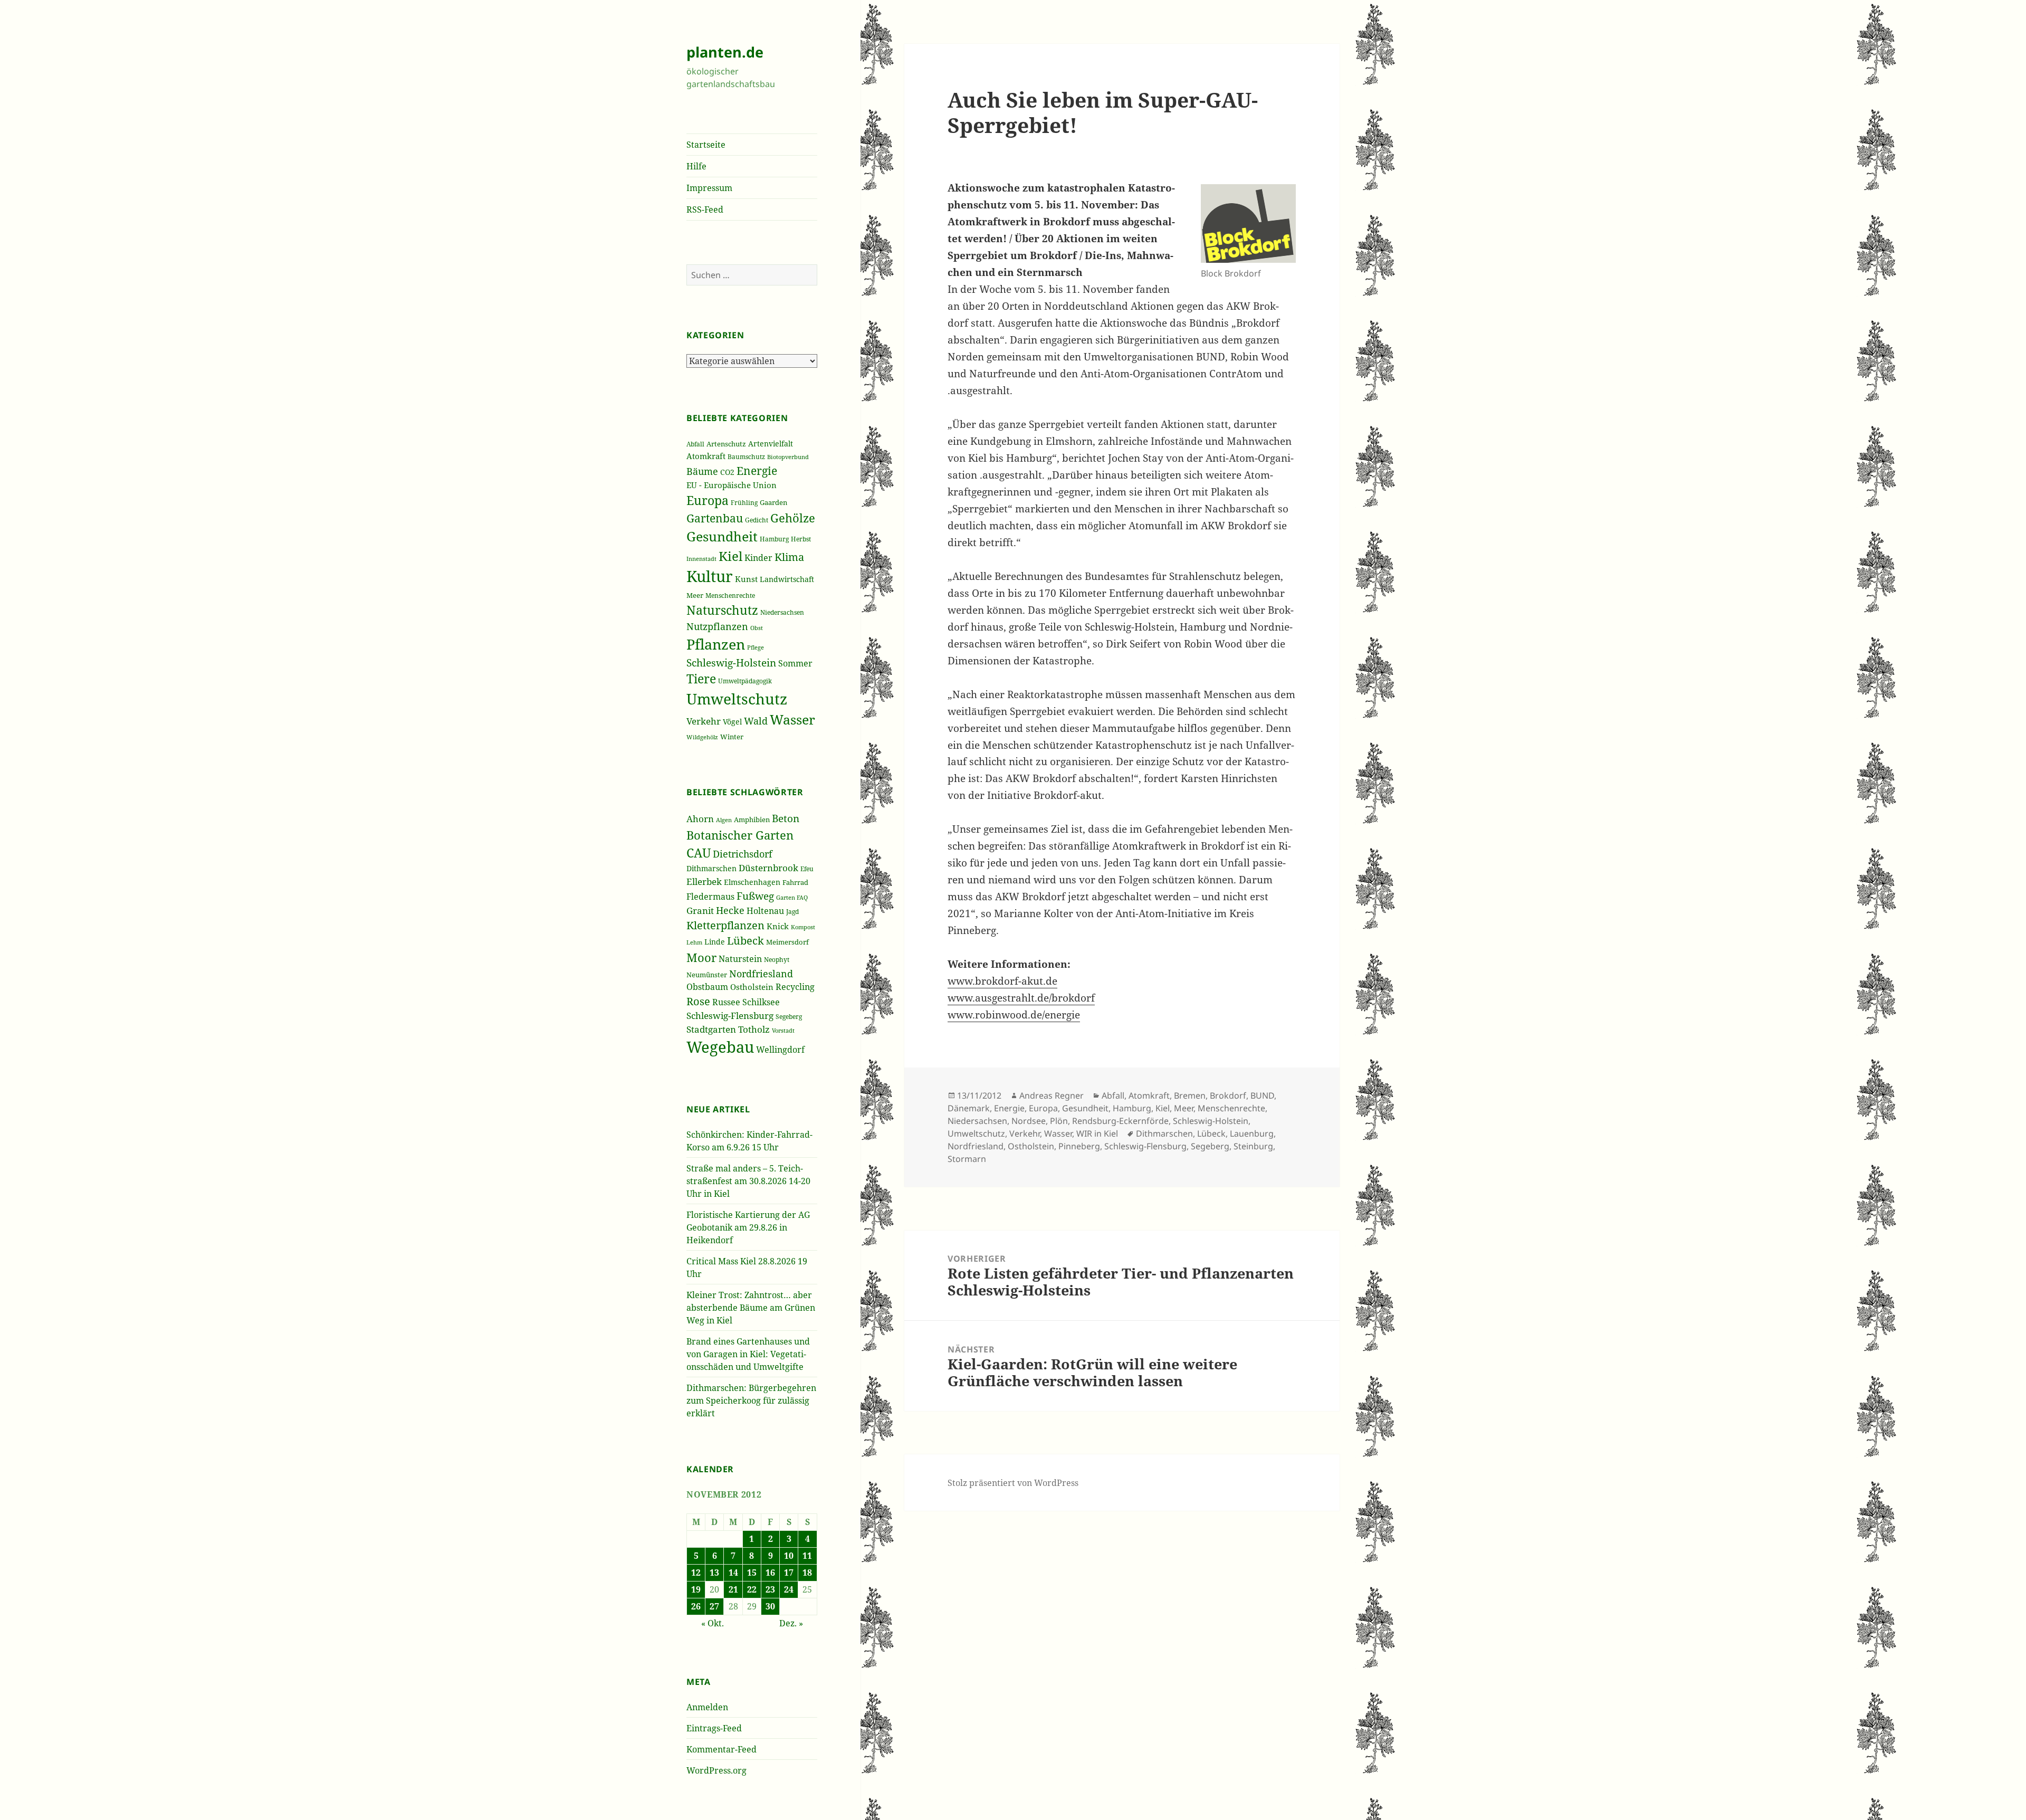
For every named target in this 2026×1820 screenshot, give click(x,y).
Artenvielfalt (771, 444)
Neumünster (707, 975)
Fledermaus (710, 897)
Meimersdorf (787, 942)
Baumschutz (746, 457)
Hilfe (696, 166)
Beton (786, 818)
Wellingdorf (780, 1050)
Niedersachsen (782, 612)
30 (770, 1606)
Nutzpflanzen (717, 626)
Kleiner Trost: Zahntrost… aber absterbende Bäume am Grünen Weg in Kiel (751, 1308)
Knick (778, 926)
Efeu (807, 869)
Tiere (701, 679)
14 (733, 1573)
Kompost (803, 927)
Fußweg (755, 896)
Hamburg (774, 539)
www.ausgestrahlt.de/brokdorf (1021, 998)
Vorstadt (783, 1030)
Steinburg (1253, 1146)
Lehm (694, 942)
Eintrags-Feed (714, 1728)
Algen (724, 820)
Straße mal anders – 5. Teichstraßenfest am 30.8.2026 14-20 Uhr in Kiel (748, 1181)
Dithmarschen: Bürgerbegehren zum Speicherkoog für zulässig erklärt (751, 1400)
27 (714, 1606)
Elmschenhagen (752, 882)
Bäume (702, 471)
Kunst (746, 579)
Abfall (695, 444)
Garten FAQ (792, 898)
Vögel (732, 722)
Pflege (756, 647)
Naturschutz (722, 610)
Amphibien (752, 820)
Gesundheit (722, 536)
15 (752, 1573)
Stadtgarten (711, 1029)
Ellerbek (704, 882)
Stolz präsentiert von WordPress (1013, 1483)
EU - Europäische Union (732, 485)
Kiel (730, 556)
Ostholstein (752, 987)
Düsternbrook (768, 868)
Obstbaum (707, 987)
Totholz (754, 1029)
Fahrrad (795, 882)
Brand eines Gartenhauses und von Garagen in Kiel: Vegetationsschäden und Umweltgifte (748, 1354)
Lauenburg (1252, 1133)
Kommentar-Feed (721, 1749)
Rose (698, 1001)
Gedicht (757, 520)
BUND (1262, 1095)
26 (696, 1606)
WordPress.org (716, 1770)
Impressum (709, 188)
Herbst (801, 539)
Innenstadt (701, 559)
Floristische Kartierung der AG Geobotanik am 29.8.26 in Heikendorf (748, 1227)
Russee (726, 1002)
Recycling (795, 987)
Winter (732, 737)
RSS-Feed (705, 209)
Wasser (792, 720)
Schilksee (761, 1002)
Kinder (758, 558)
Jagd (792, 912)
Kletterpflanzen (725, 925)
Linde (715, 942)
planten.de (725, 52)
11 (807, 1556)
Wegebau (720, 1047)
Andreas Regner (1052, 1095)
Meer (695, 595)
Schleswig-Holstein (731, 663)
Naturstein (740, 959)
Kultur (710, 576)
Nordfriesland (761, 974)
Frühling (744, 502)
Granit (700, 911)
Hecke (730, 910)
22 (752, 1589)
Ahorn (700, 819)
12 (696, 1573)
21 (733, 1589)
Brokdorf (1228, 1095)
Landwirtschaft (787, 579)
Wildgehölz (702, 737)
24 (789, 1589)
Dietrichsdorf (743, 854)
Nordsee (1029, 1121)
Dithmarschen (711, 868)
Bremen (1190, 1095)
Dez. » (791, 1623)
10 (789, 1556)
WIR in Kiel (1097, 1133)
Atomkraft (706, 456)
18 (807, 1573)
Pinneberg (1079, 1146)
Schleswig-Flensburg (730, 1016)
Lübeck (746, 941)
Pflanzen (716, 644)
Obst (757, 628)
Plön (1059, 1121)
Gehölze (793, 518)
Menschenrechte (730, 595)
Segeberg (789, 1017)
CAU (699, 853)
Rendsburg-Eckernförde (1120, 1121)
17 (789, 1573)
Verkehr (704, 721)
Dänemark (969, 1108)
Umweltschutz (737, 699)
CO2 (727, 472)
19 (696, 1589)
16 (770, 1573)
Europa (708, 501)
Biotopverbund (788, 457)
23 (770, 1589)
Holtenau (765, 911)
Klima (789, 557)
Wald (756, 721)
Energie (757, 470)
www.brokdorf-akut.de (1002, 981)
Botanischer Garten (740, 835)
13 (714, 1573)
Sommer (795, 663)
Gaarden (773, 502)
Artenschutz (726, 444)
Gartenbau (715, 518)
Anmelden (707, 1707)
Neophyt (777, 960)
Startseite (706, 145)
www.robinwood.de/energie (1014, 1015)
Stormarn (967, 1159)
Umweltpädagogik (745, 681)
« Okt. (713, 1623)
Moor (701, 957)
